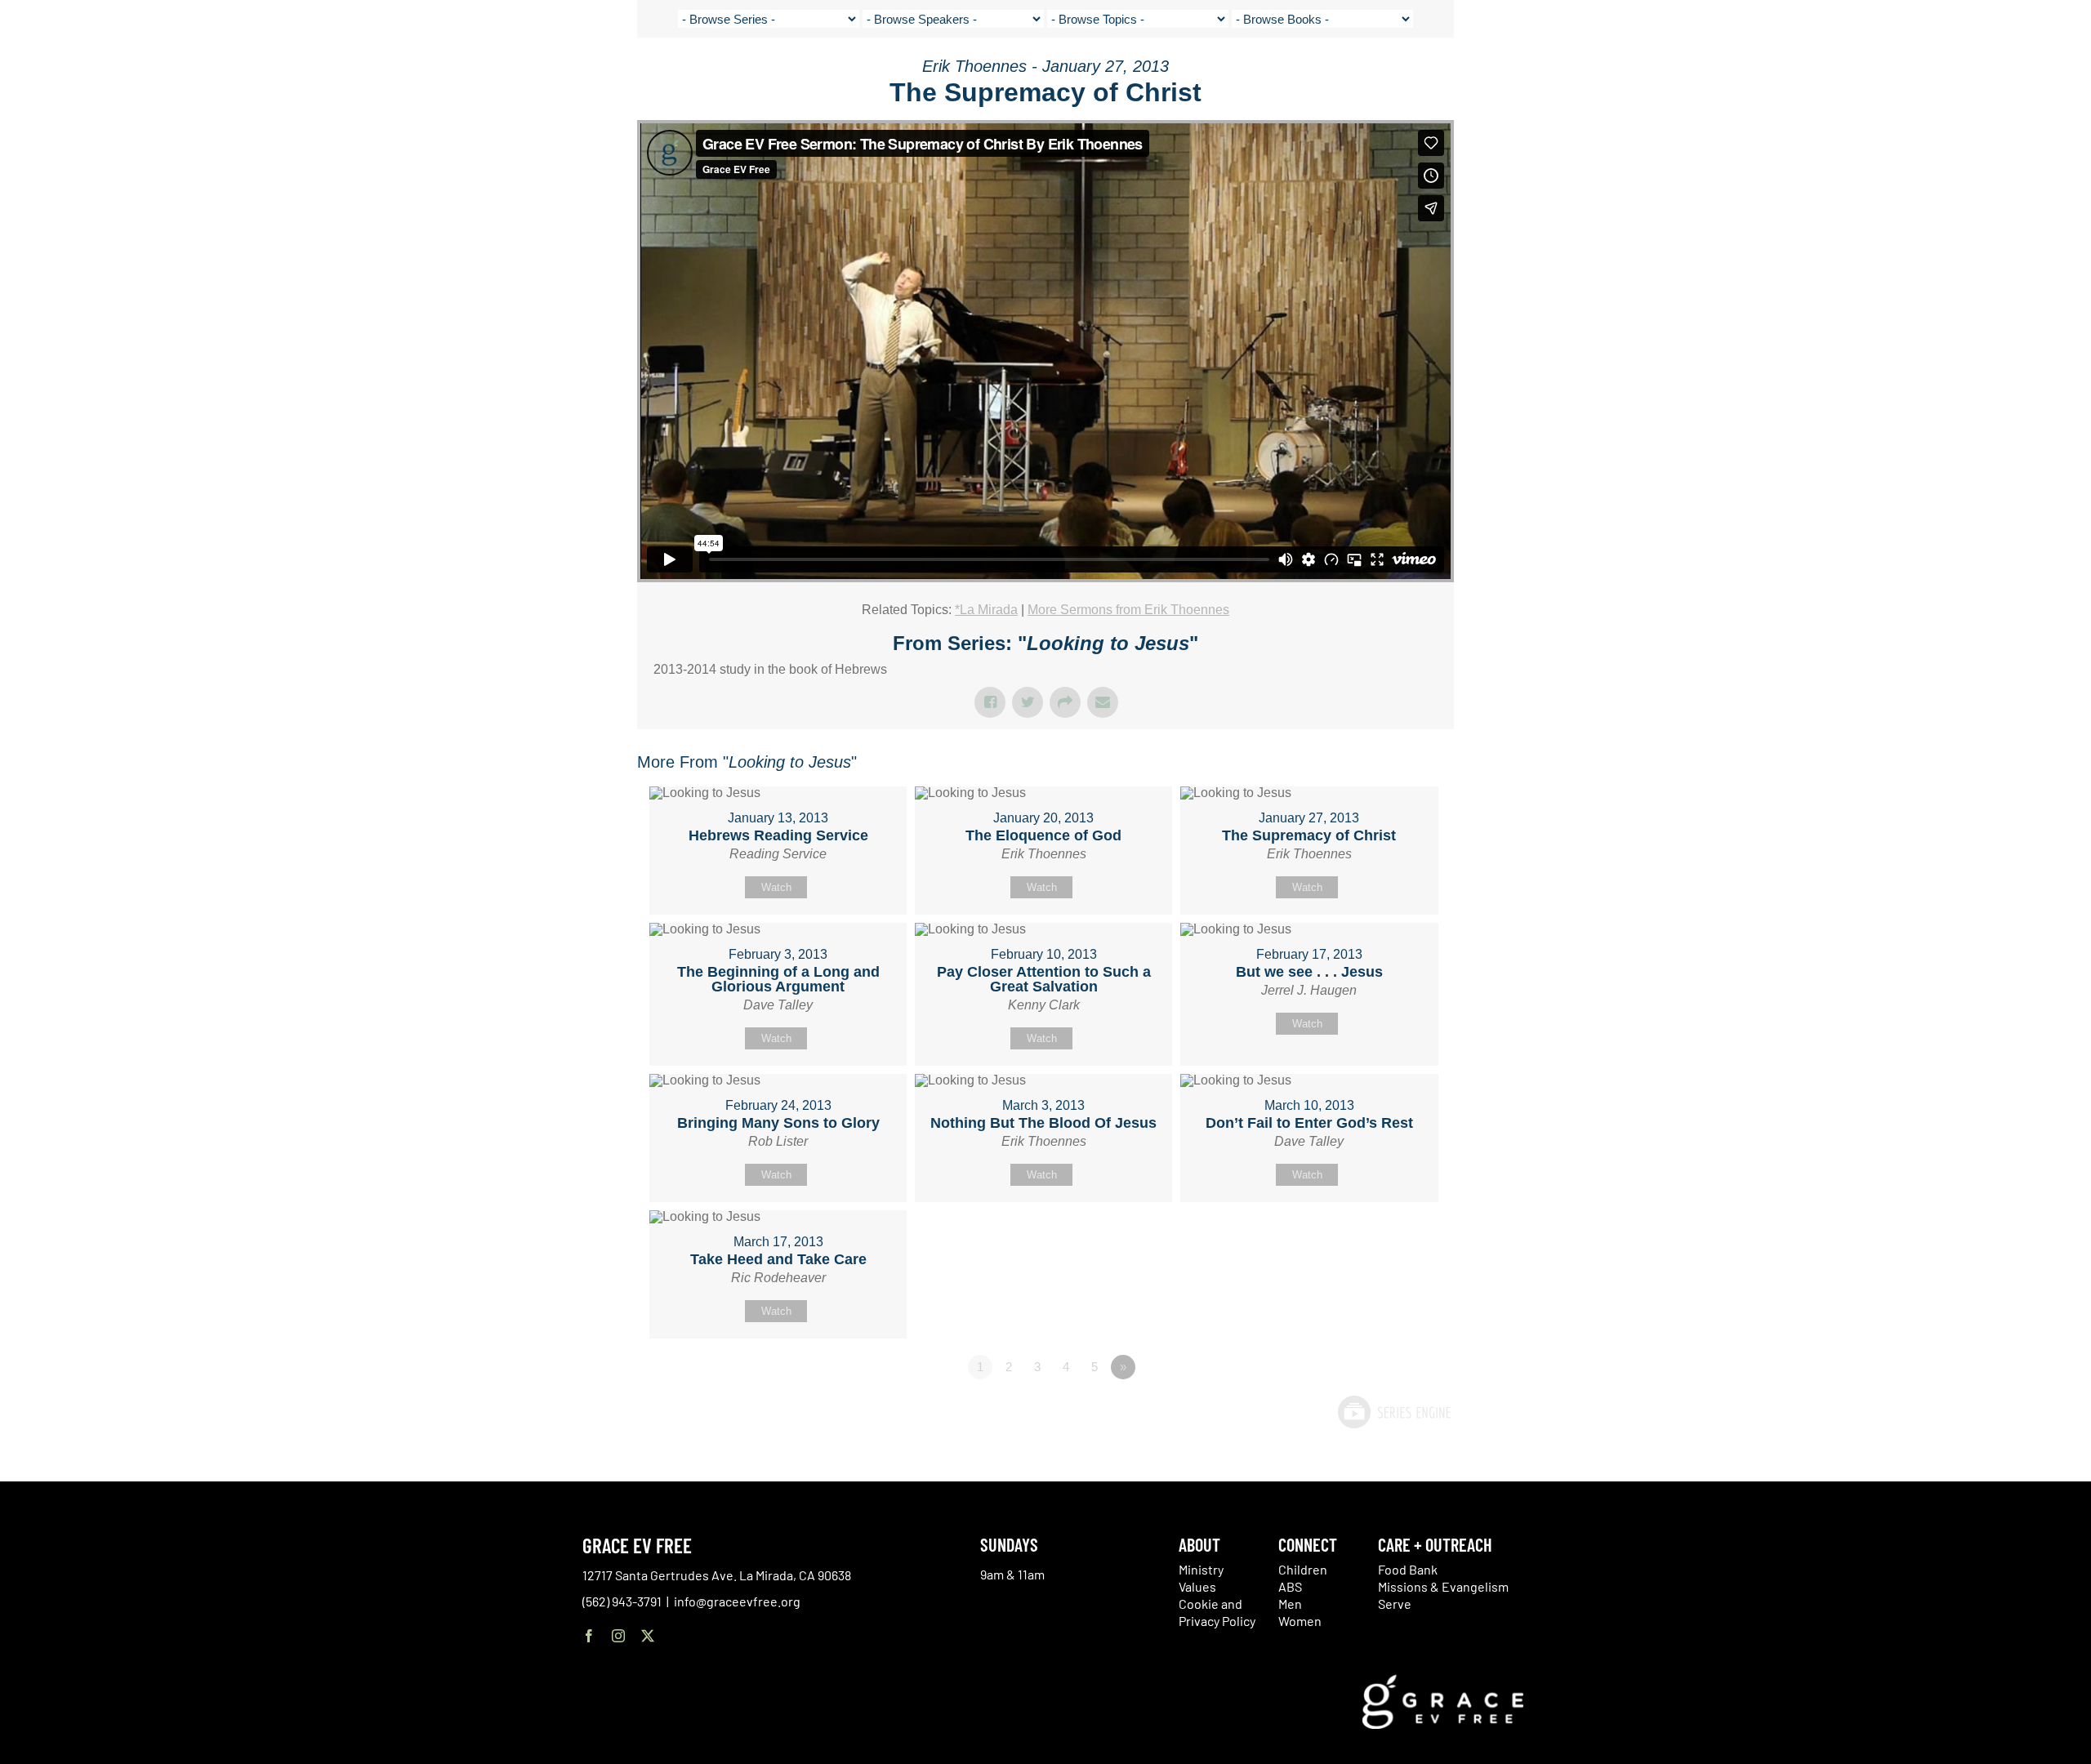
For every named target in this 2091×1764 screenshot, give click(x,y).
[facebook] (589, 1636)
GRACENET (1933, 73)
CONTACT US (1866, 73)
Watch (776, 887)
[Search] (1974, 76)
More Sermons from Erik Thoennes (1128, 610)
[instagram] (618, 1636)
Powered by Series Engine (1393, 1412)
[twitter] (648, 1636)
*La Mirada (986, 610)
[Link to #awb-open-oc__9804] (2031, 75)
